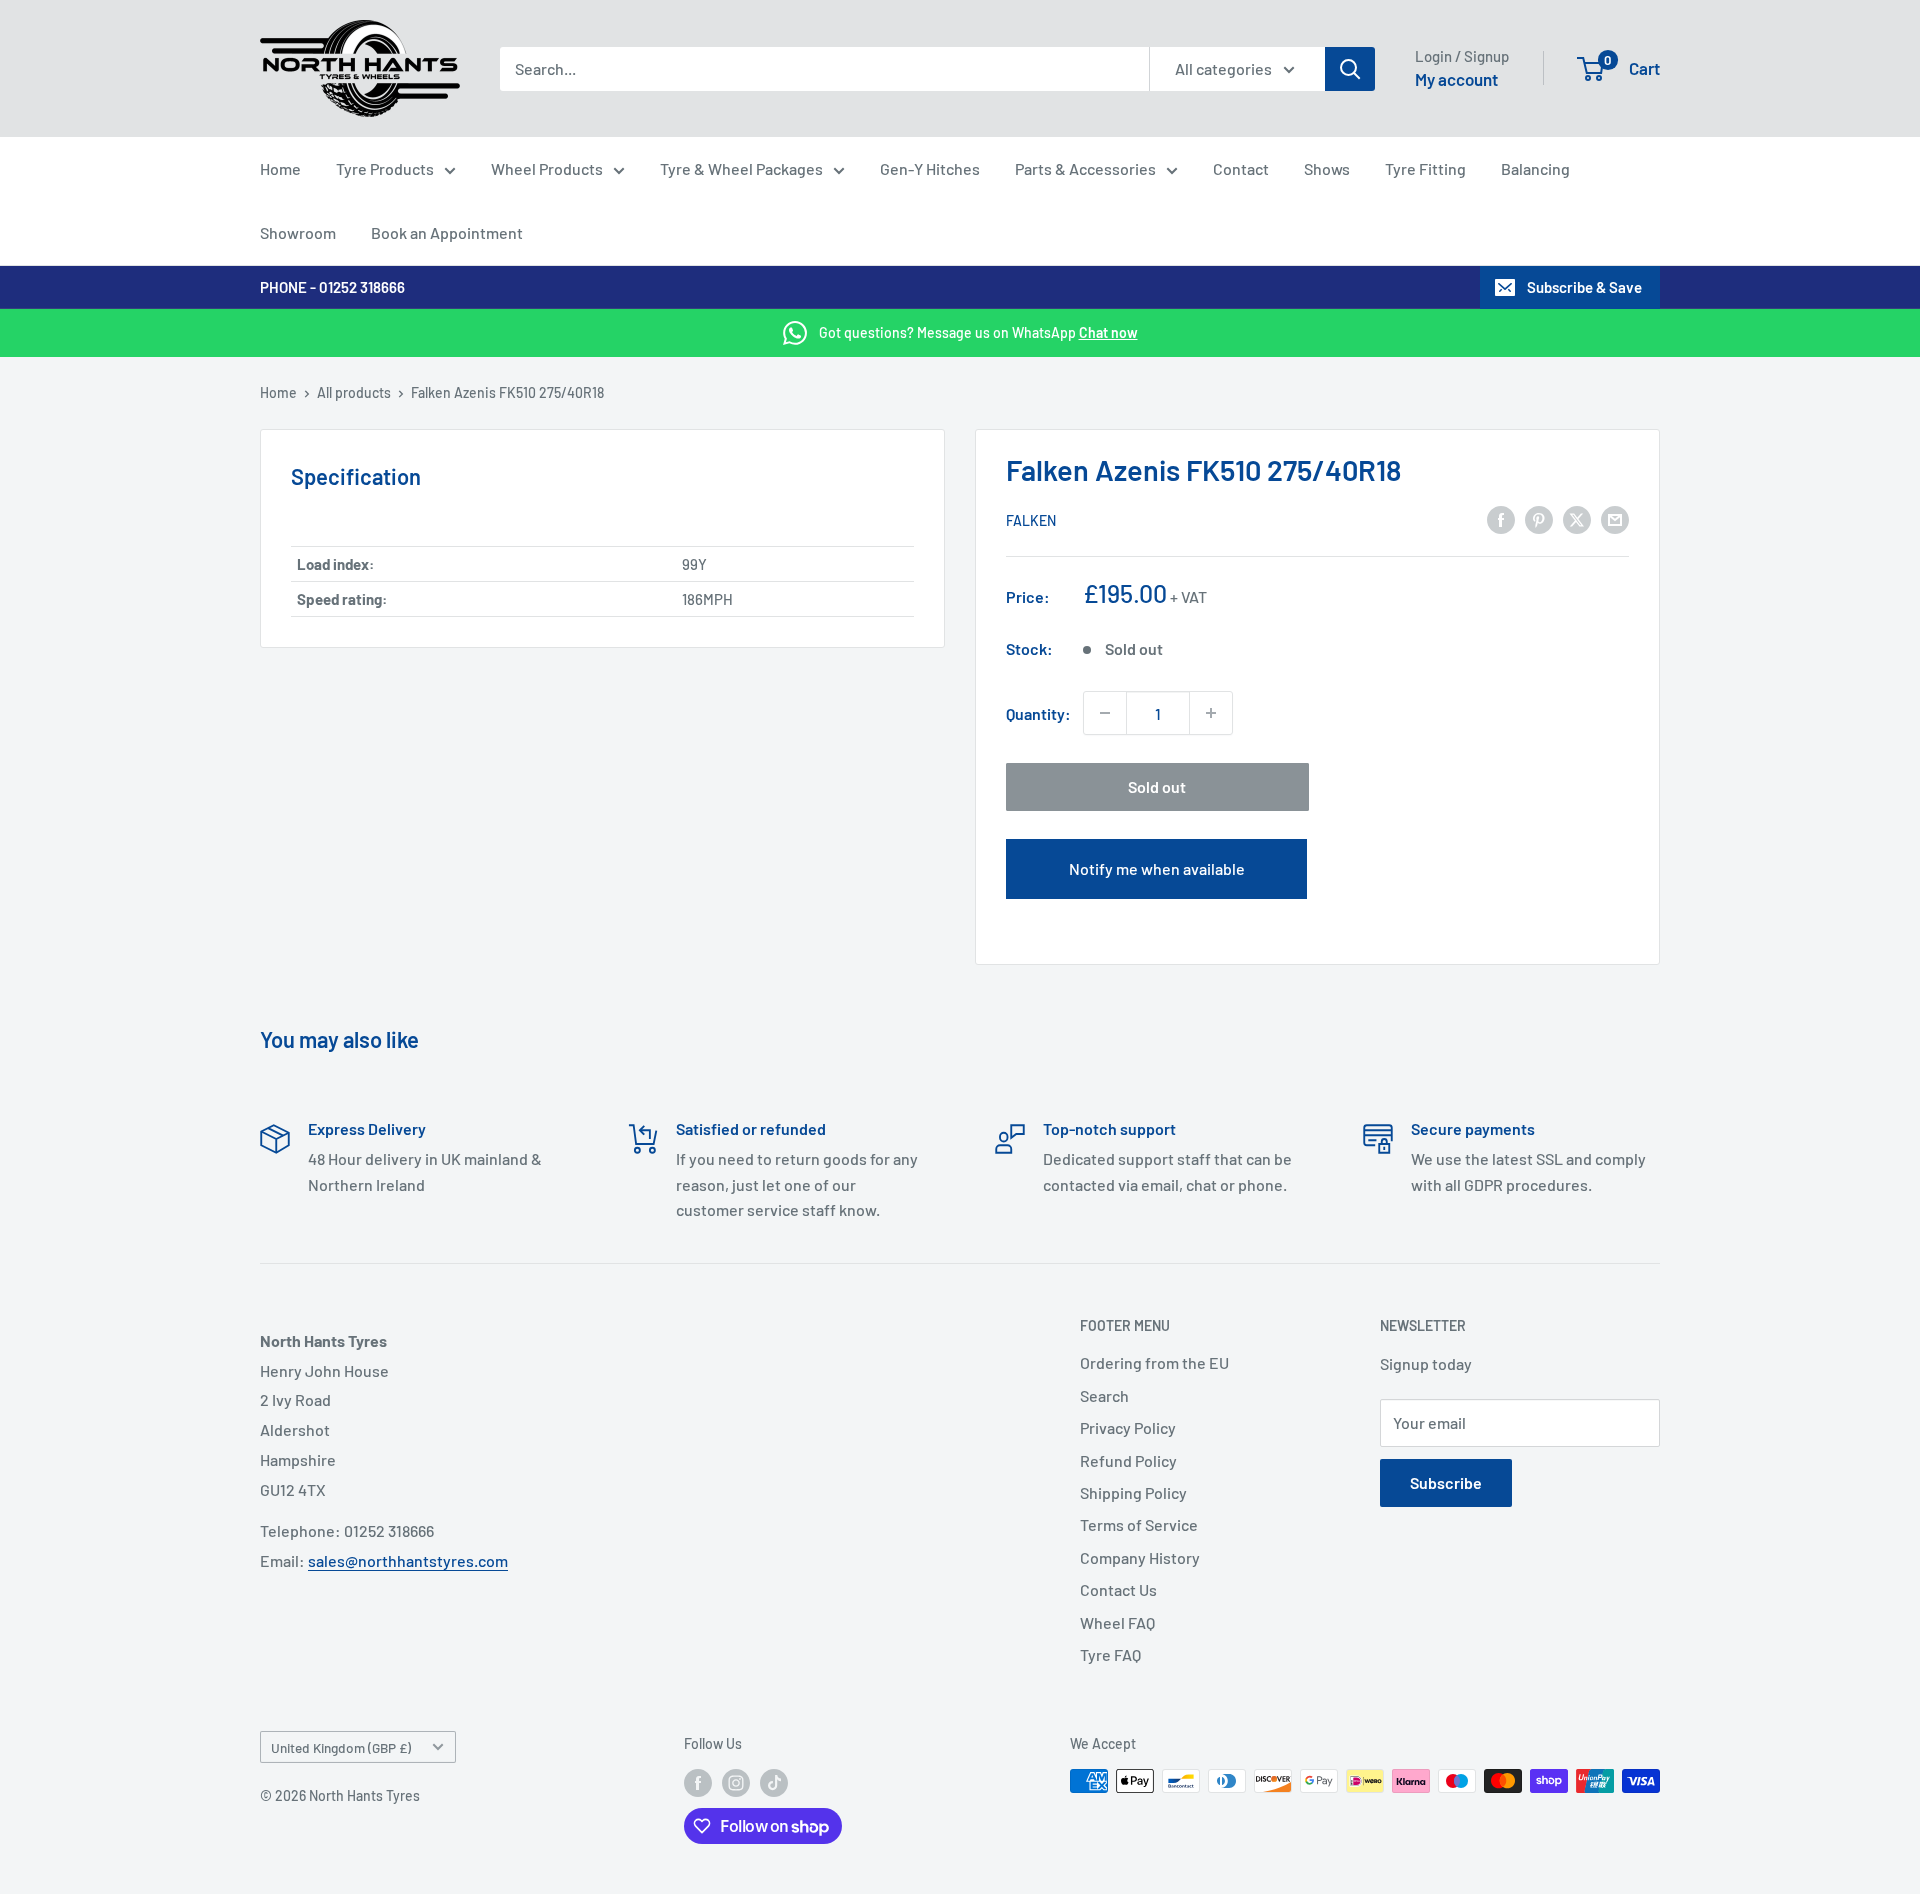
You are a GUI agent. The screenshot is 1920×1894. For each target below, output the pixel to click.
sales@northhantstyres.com (408, 1560)
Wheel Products (547, 168)
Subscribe (1446, 1482)
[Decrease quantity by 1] (1105, 713)
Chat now (1108, 332)
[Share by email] (1615, 518)
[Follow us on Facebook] (698, 1783)
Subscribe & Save (1584, 287)
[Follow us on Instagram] (736, 1783)
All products (354, 392)
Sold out (1157, 786)
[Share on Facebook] (1501, 518)
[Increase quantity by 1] (1211, 713)
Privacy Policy (1128, 1427)
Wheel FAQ (1117, 1622)
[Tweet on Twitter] (1577, 518)
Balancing (1535, 168)
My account (1456, 79)
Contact (1241, 168)
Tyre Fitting (1425, 168)
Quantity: (1038, 713)
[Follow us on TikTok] (774, 1783)
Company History (1140, 1557)
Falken (1031, 520)
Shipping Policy (1133, 1492)
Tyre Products (385, 168)
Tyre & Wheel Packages (741, 168)
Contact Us (1118, 1589)
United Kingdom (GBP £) (341, 1747)
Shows (1327, 168)
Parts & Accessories (1085, 168)
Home (280, 168)
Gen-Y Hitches (930, 168)
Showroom (298, 232)
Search (1104, 1395)
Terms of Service (1139, 1524)
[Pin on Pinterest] (1539, 518)
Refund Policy (1128, 1460)
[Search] (1350, 69)
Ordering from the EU (1154, 1362)
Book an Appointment (447, 232)
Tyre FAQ (1110, 1654)
